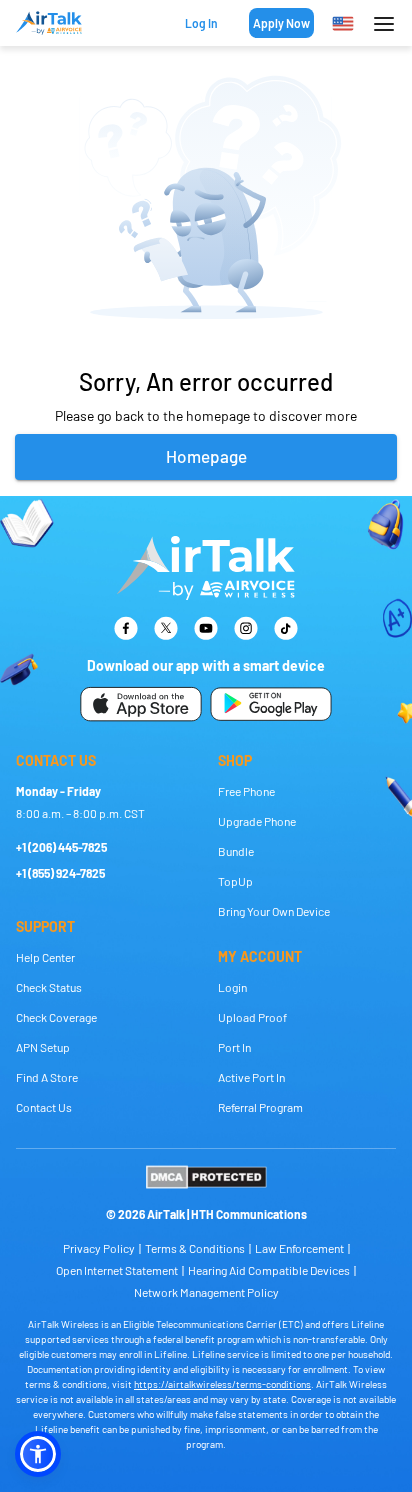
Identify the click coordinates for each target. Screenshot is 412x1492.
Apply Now (281, 23)
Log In (201, 23)
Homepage (206, 456)
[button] (38, 1454)
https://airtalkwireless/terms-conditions (222, 1384)
